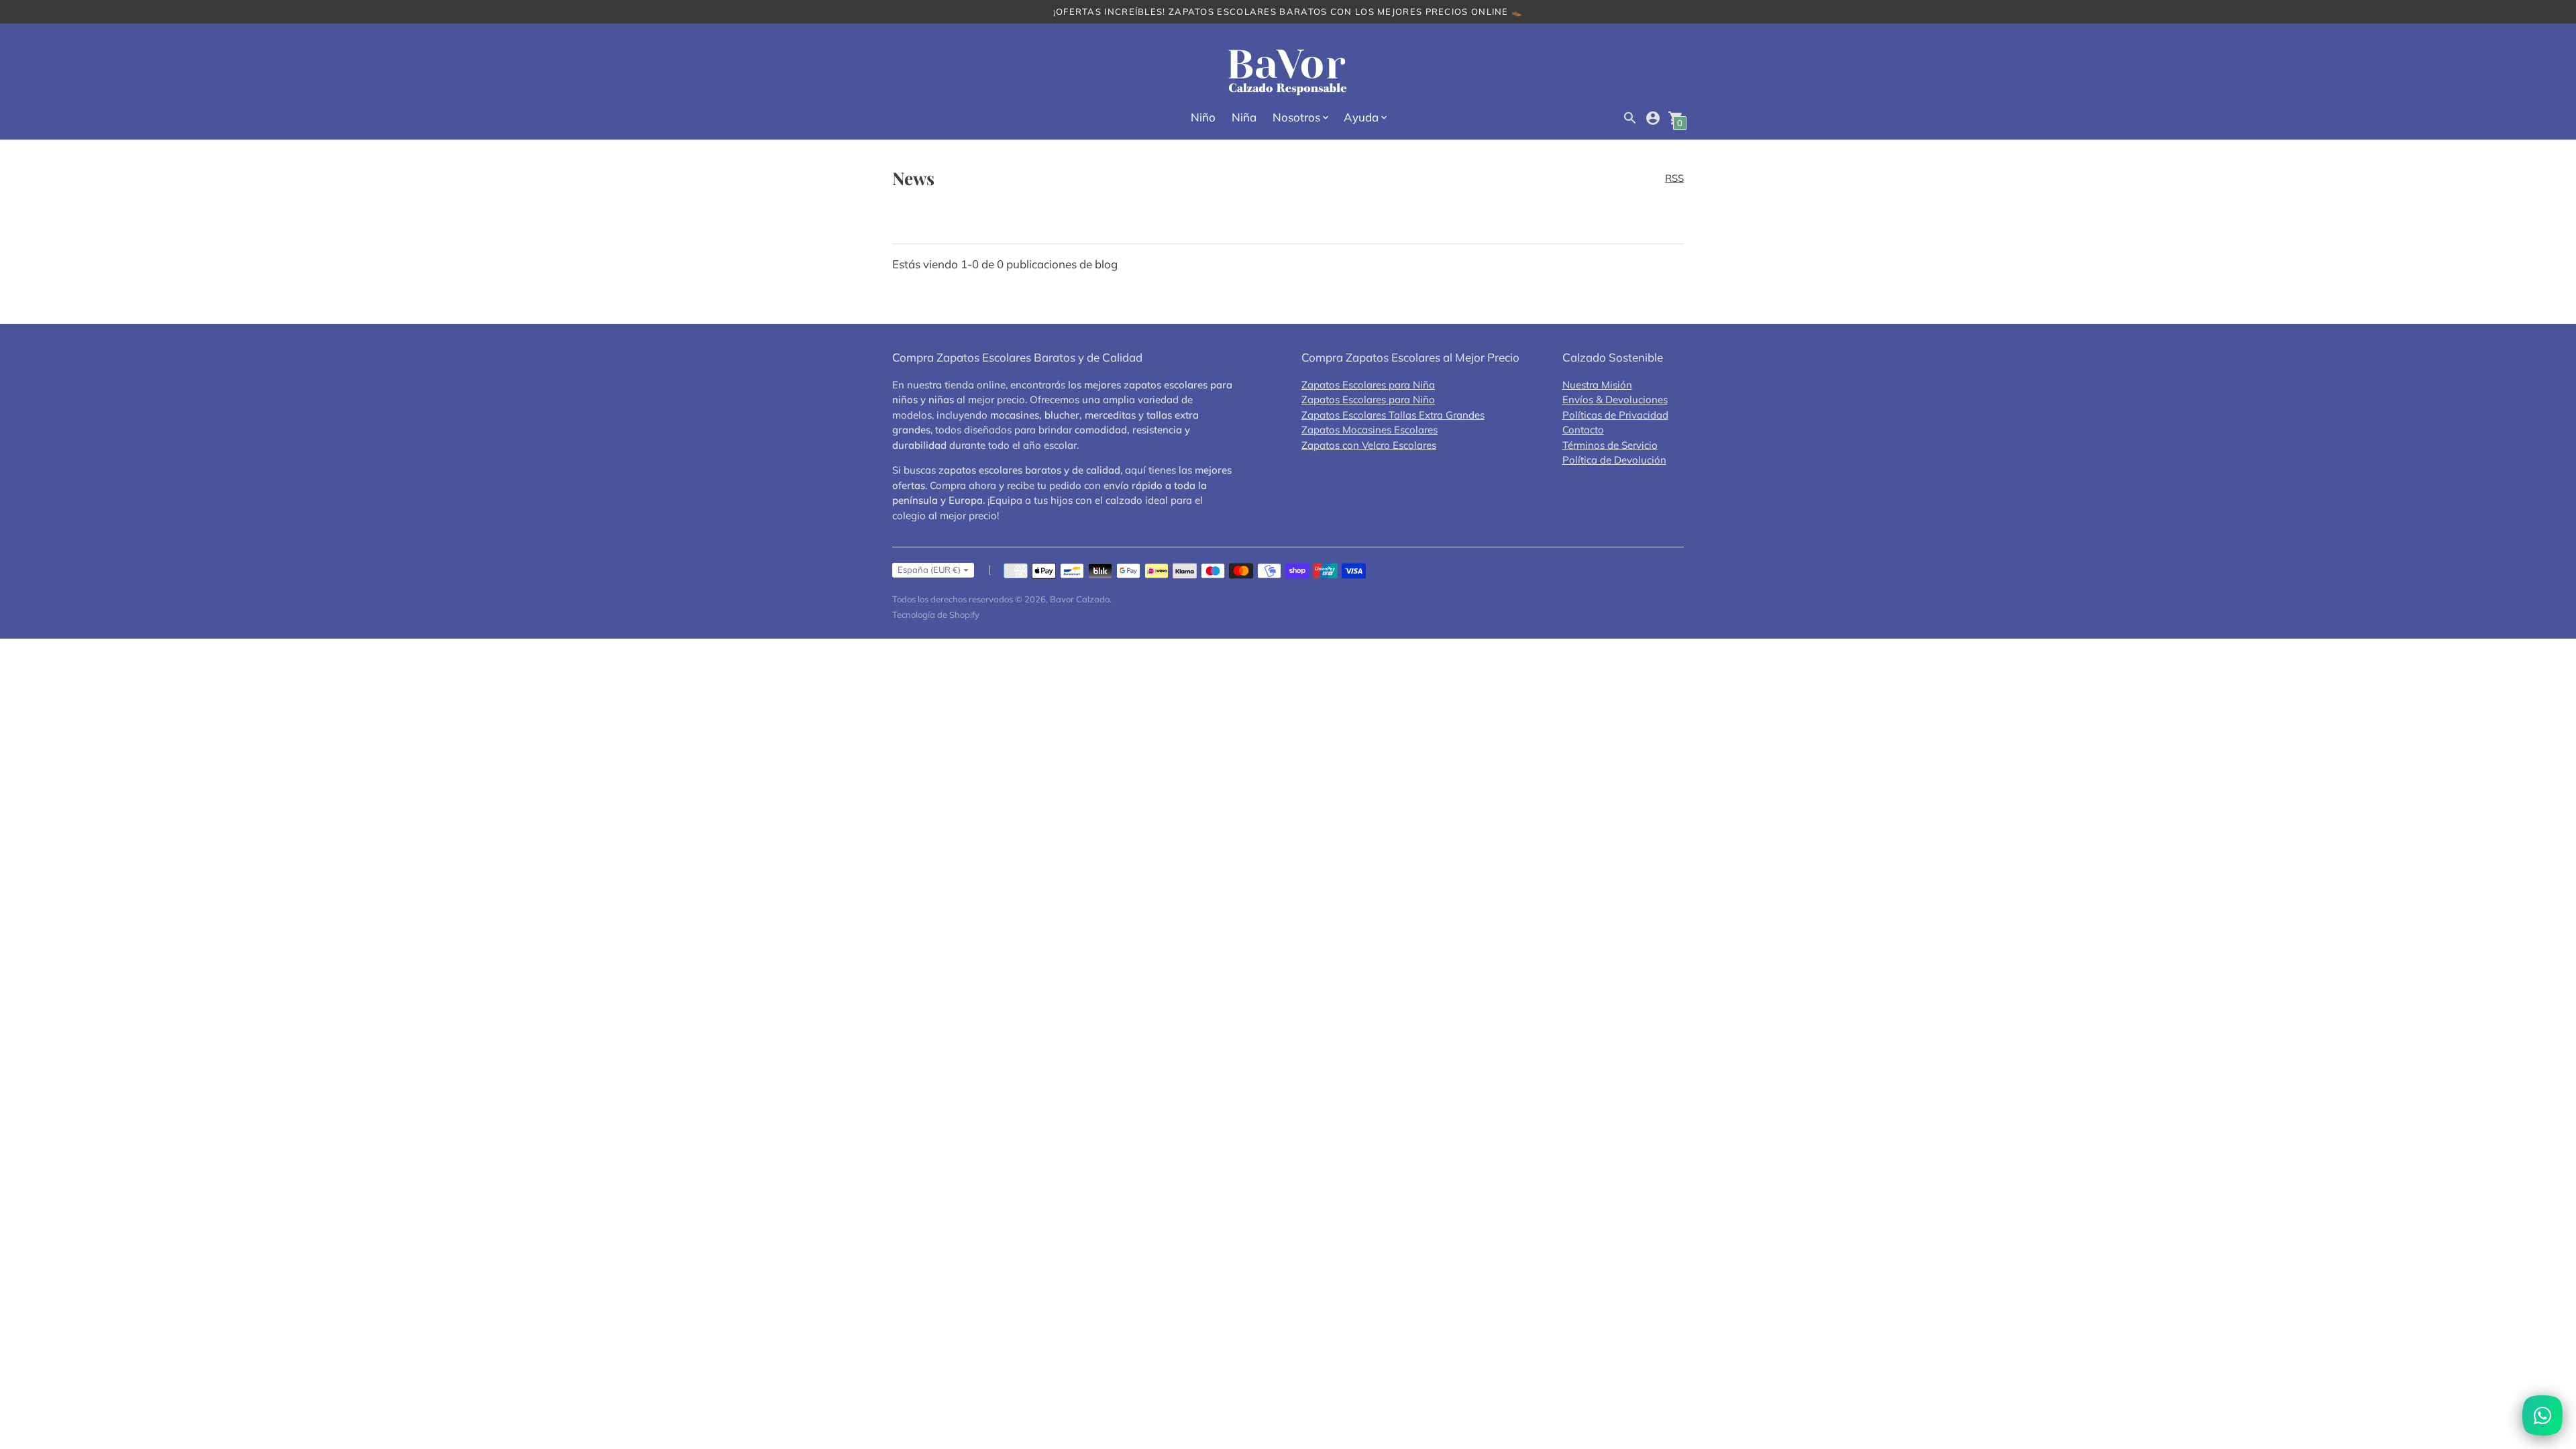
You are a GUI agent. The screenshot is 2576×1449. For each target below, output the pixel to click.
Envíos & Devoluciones (1615, 399)
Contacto (1583, 430)
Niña (1244, 117)
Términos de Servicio (1610, 445)
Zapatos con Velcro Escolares (1369, 445)
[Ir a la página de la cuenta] (1653, 118)
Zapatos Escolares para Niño (1368, 399)
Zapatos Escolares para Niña (1368, 385)
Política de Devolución (1614, 460)
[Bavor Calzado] (1288, 73)
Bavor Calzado (1080, 599)
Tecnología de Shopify (936, 614)
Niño (1203, 117)
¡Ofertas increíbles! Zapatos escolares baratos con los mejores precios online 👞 (1288, 11)
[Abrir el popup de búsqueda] (1630, 118)
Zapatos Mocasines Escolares (1370, 430)
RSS (1674, 178)
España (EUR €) (929, 570)
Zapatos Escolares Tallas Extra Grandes (1393, 415)
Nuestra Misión (1597, 385)
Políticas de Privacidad (1615, 415)
